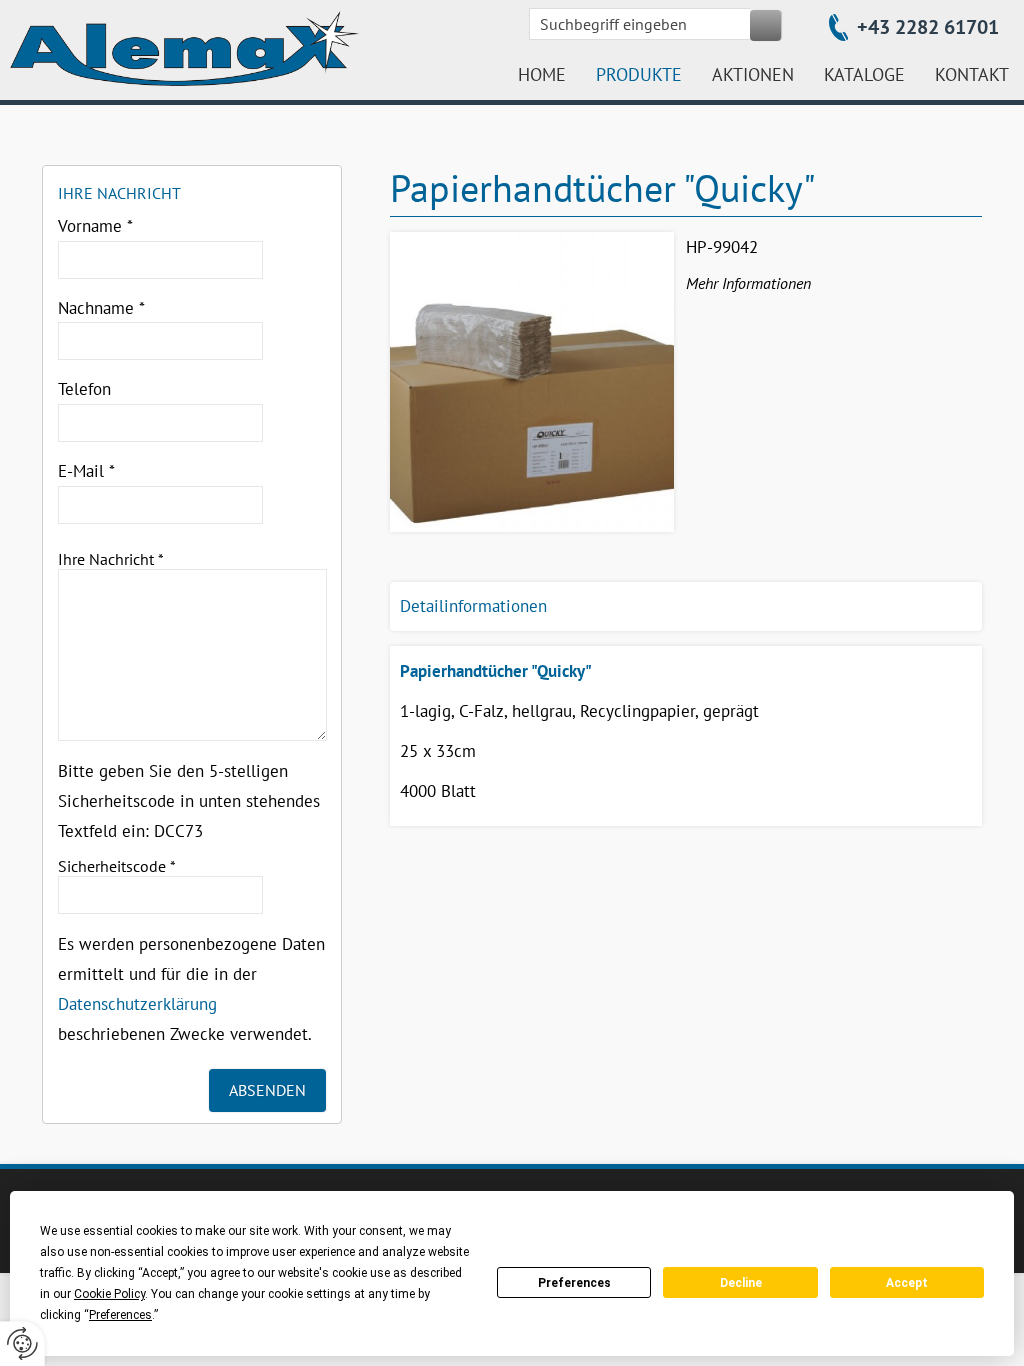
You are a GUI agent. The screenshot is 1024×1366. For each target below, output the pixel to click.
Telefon (84, 389)
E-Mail (86, 471)
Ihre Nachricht (111, 559)
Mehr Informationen (748, 283)
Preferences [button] (120, 1315)
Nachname (101, 308)
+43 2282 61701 (928, 27)
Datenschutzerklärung (137, 1004)
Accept (907, 1283)
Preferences (574, 1283)
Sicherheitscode (117, 866)
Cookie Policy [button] (109, 1294)
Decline (741, 1283)
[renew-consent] (22, 1343)
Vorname (95, 226)
